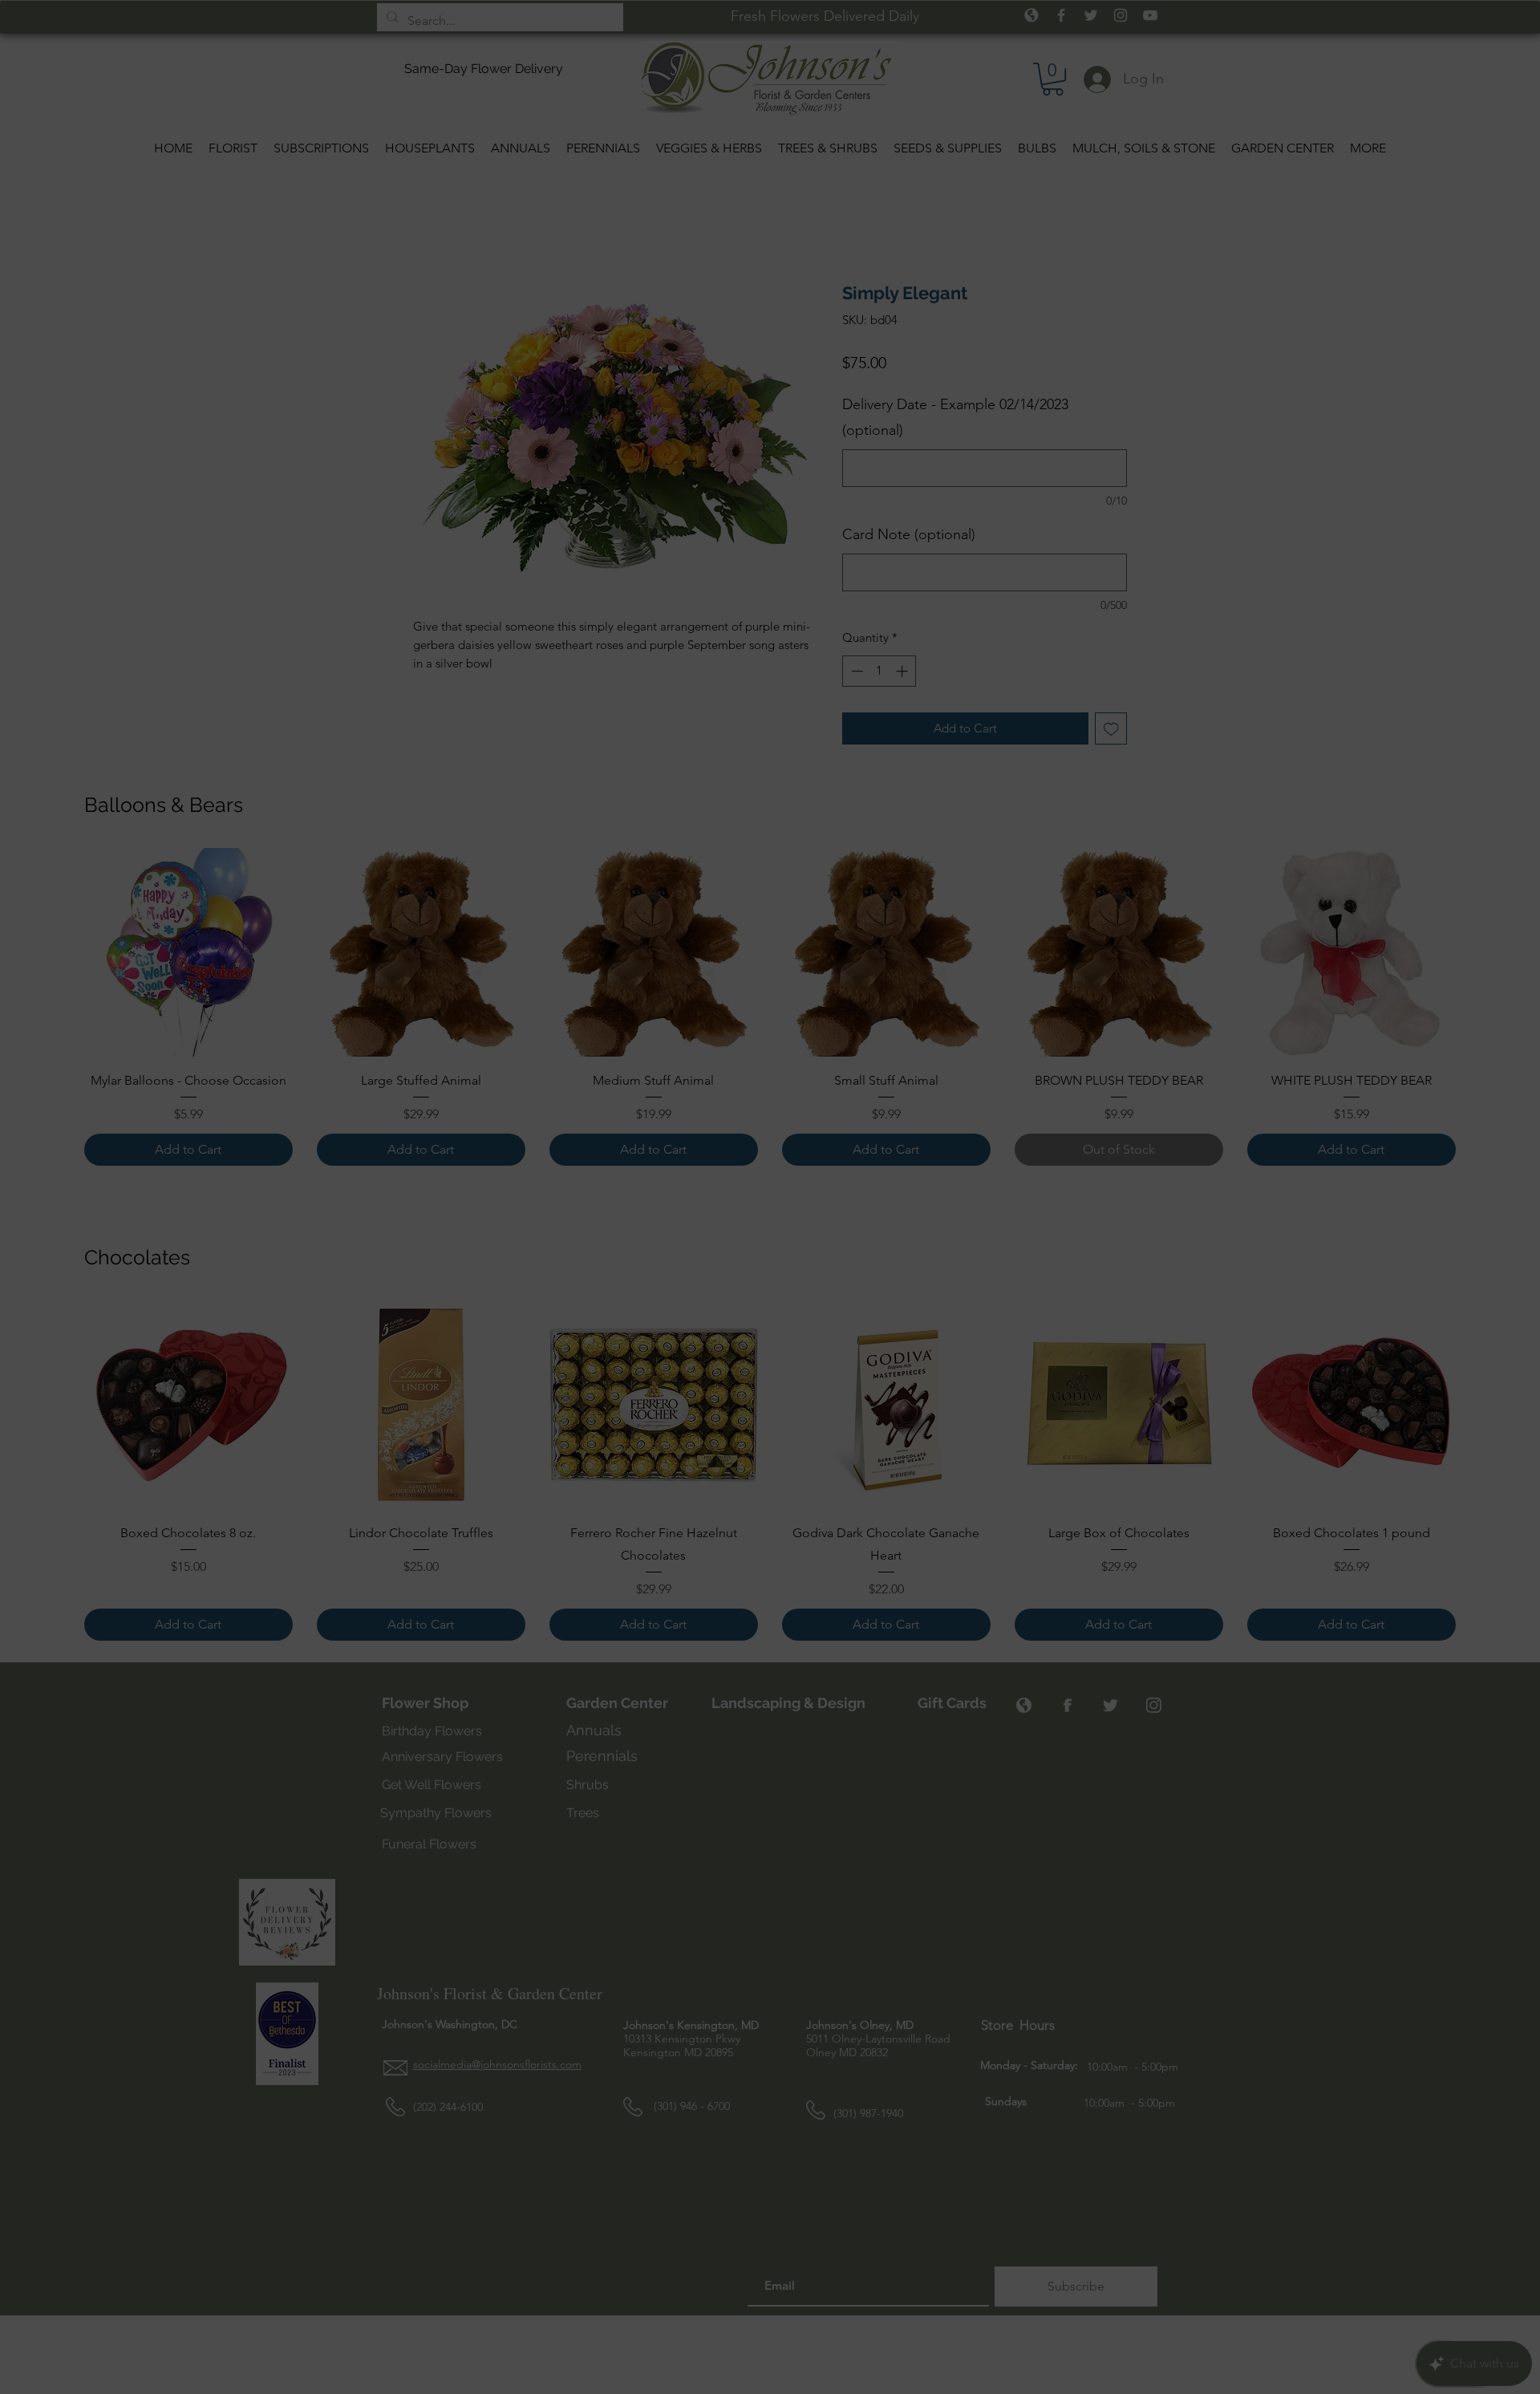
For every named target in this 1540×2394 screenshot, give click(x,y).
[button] (1034, 984)
